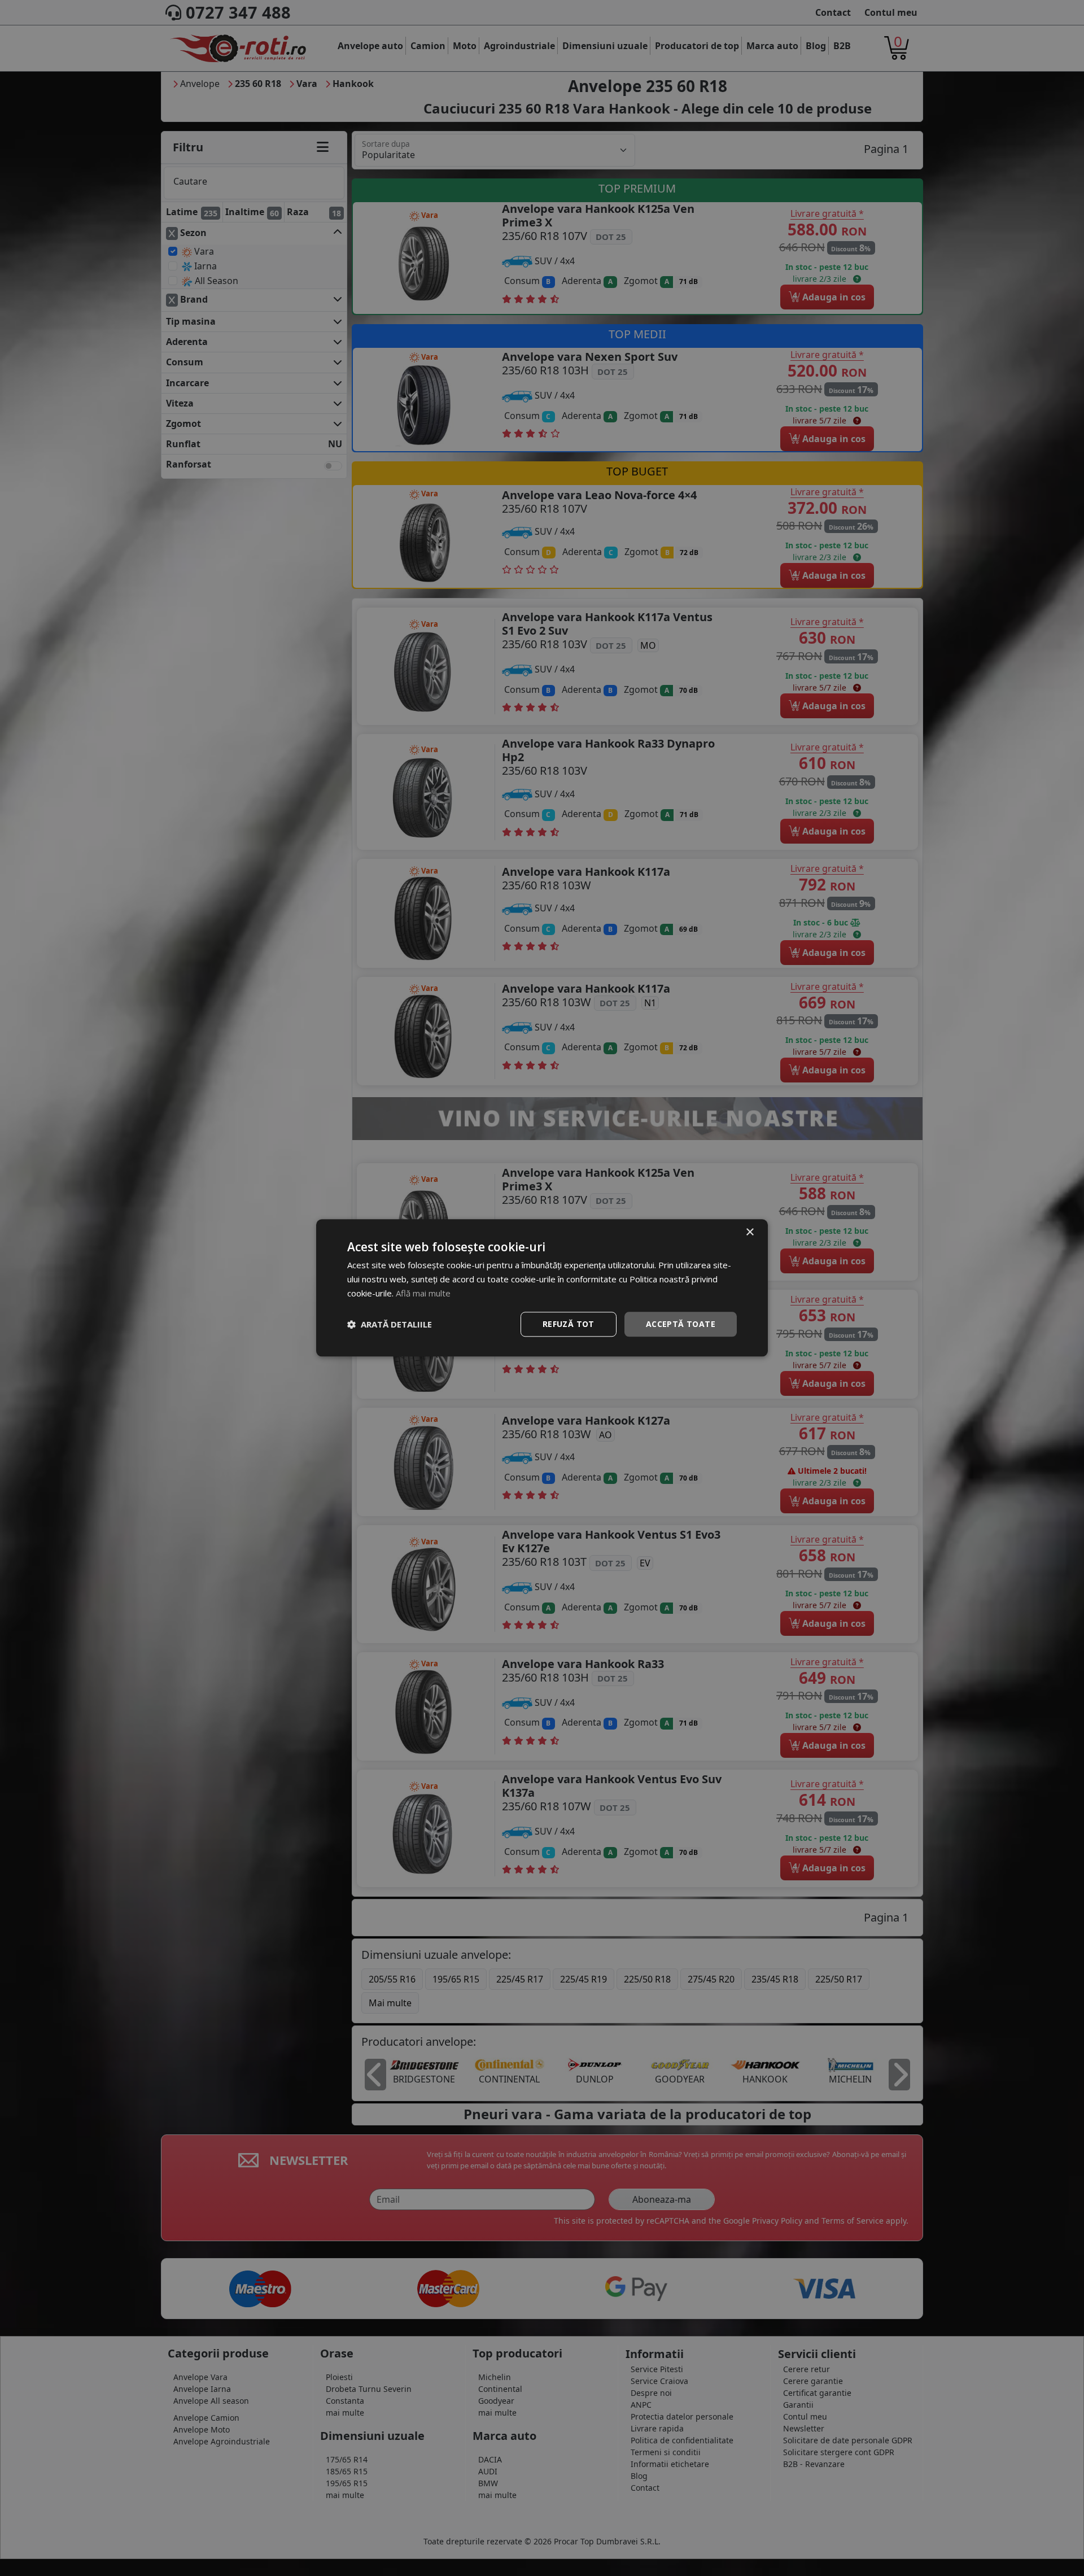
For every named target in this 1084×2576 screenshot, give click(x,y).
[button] (390, 1324)
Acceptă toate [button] (681, 1324)
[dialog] (542, 1288)
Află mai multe (423, 1293)
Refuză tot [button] (569, 1324)
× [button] (749, 1232)
